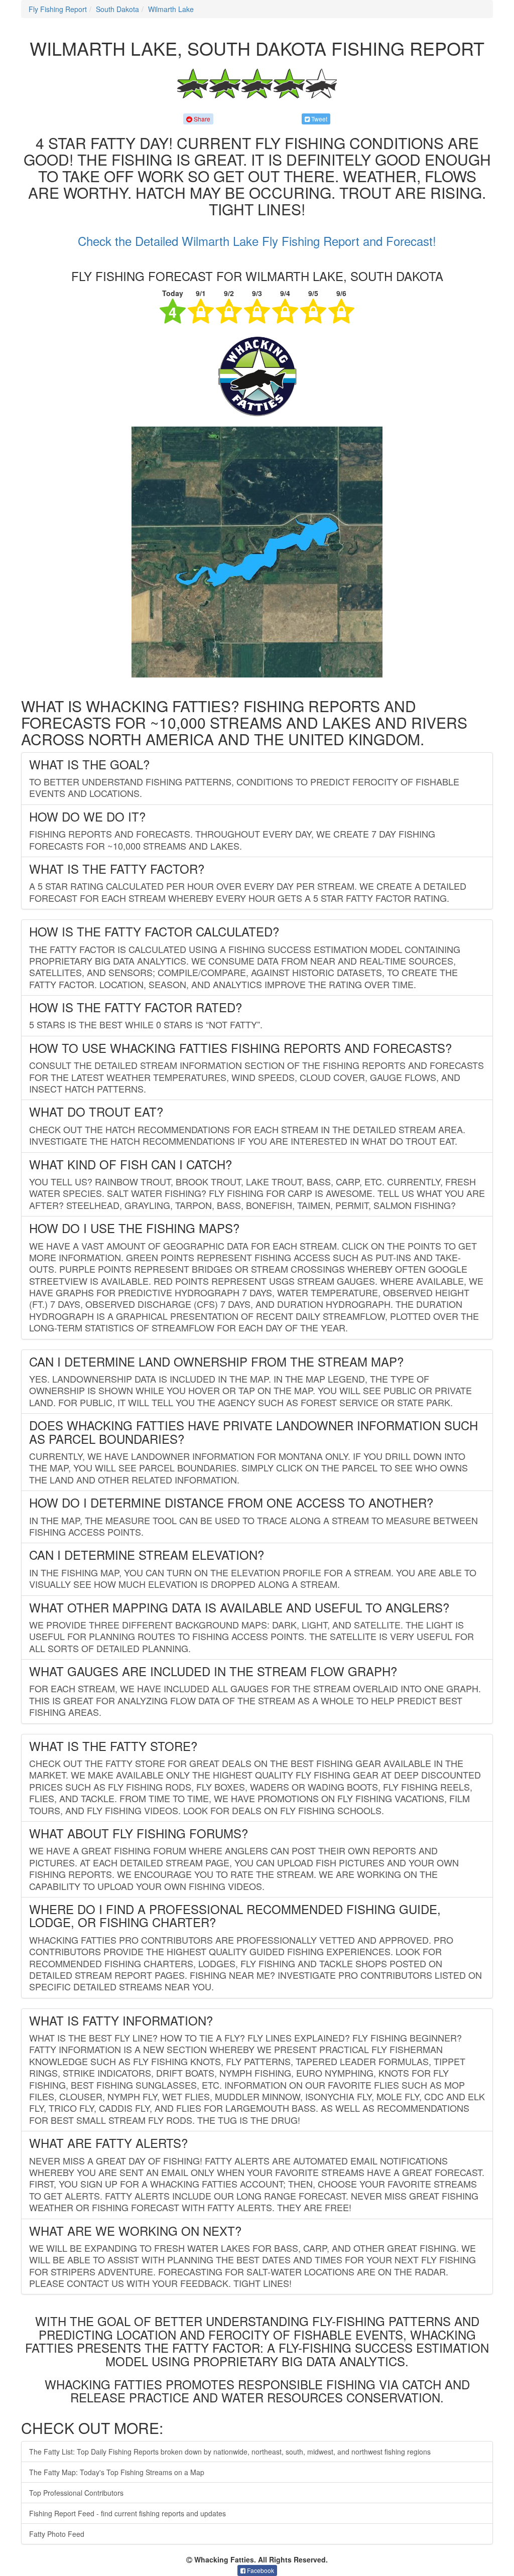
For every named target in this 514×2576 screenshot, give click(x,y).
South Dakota (117, 9)
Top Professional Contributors (76, 2493)
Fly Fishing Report (58, 9)
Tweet (318, 119)
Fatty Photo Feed (57, 2534)
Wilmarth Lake (171, 9)
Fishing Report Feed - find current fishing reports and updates (127, 2513)
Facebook (260, 2570)
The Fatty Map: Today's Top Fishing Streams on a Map (117, 2472)
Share (201, 119)
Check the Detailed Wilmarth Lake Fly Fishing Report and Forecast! (257, 241)
